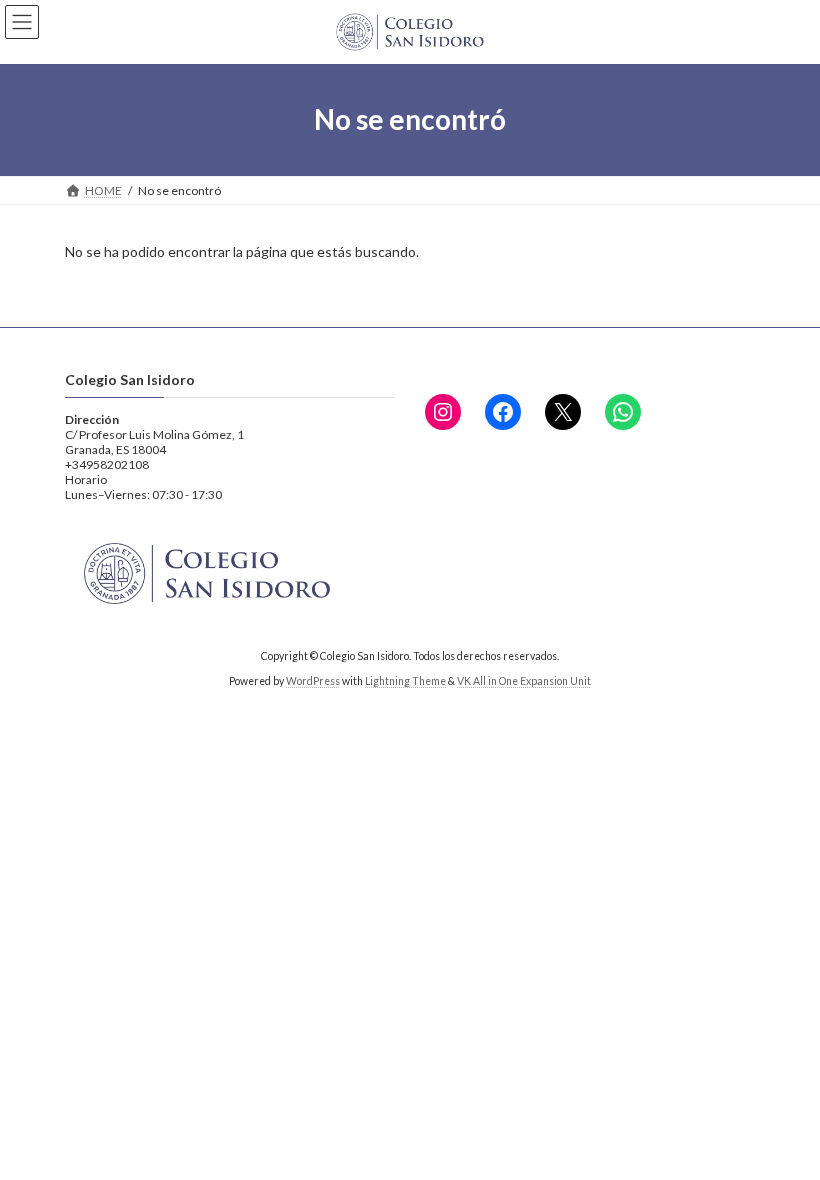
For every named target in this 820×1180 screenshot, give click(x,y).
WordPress (313, 681)
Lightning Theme (405, 681)
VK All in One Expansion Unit (524, 681)
